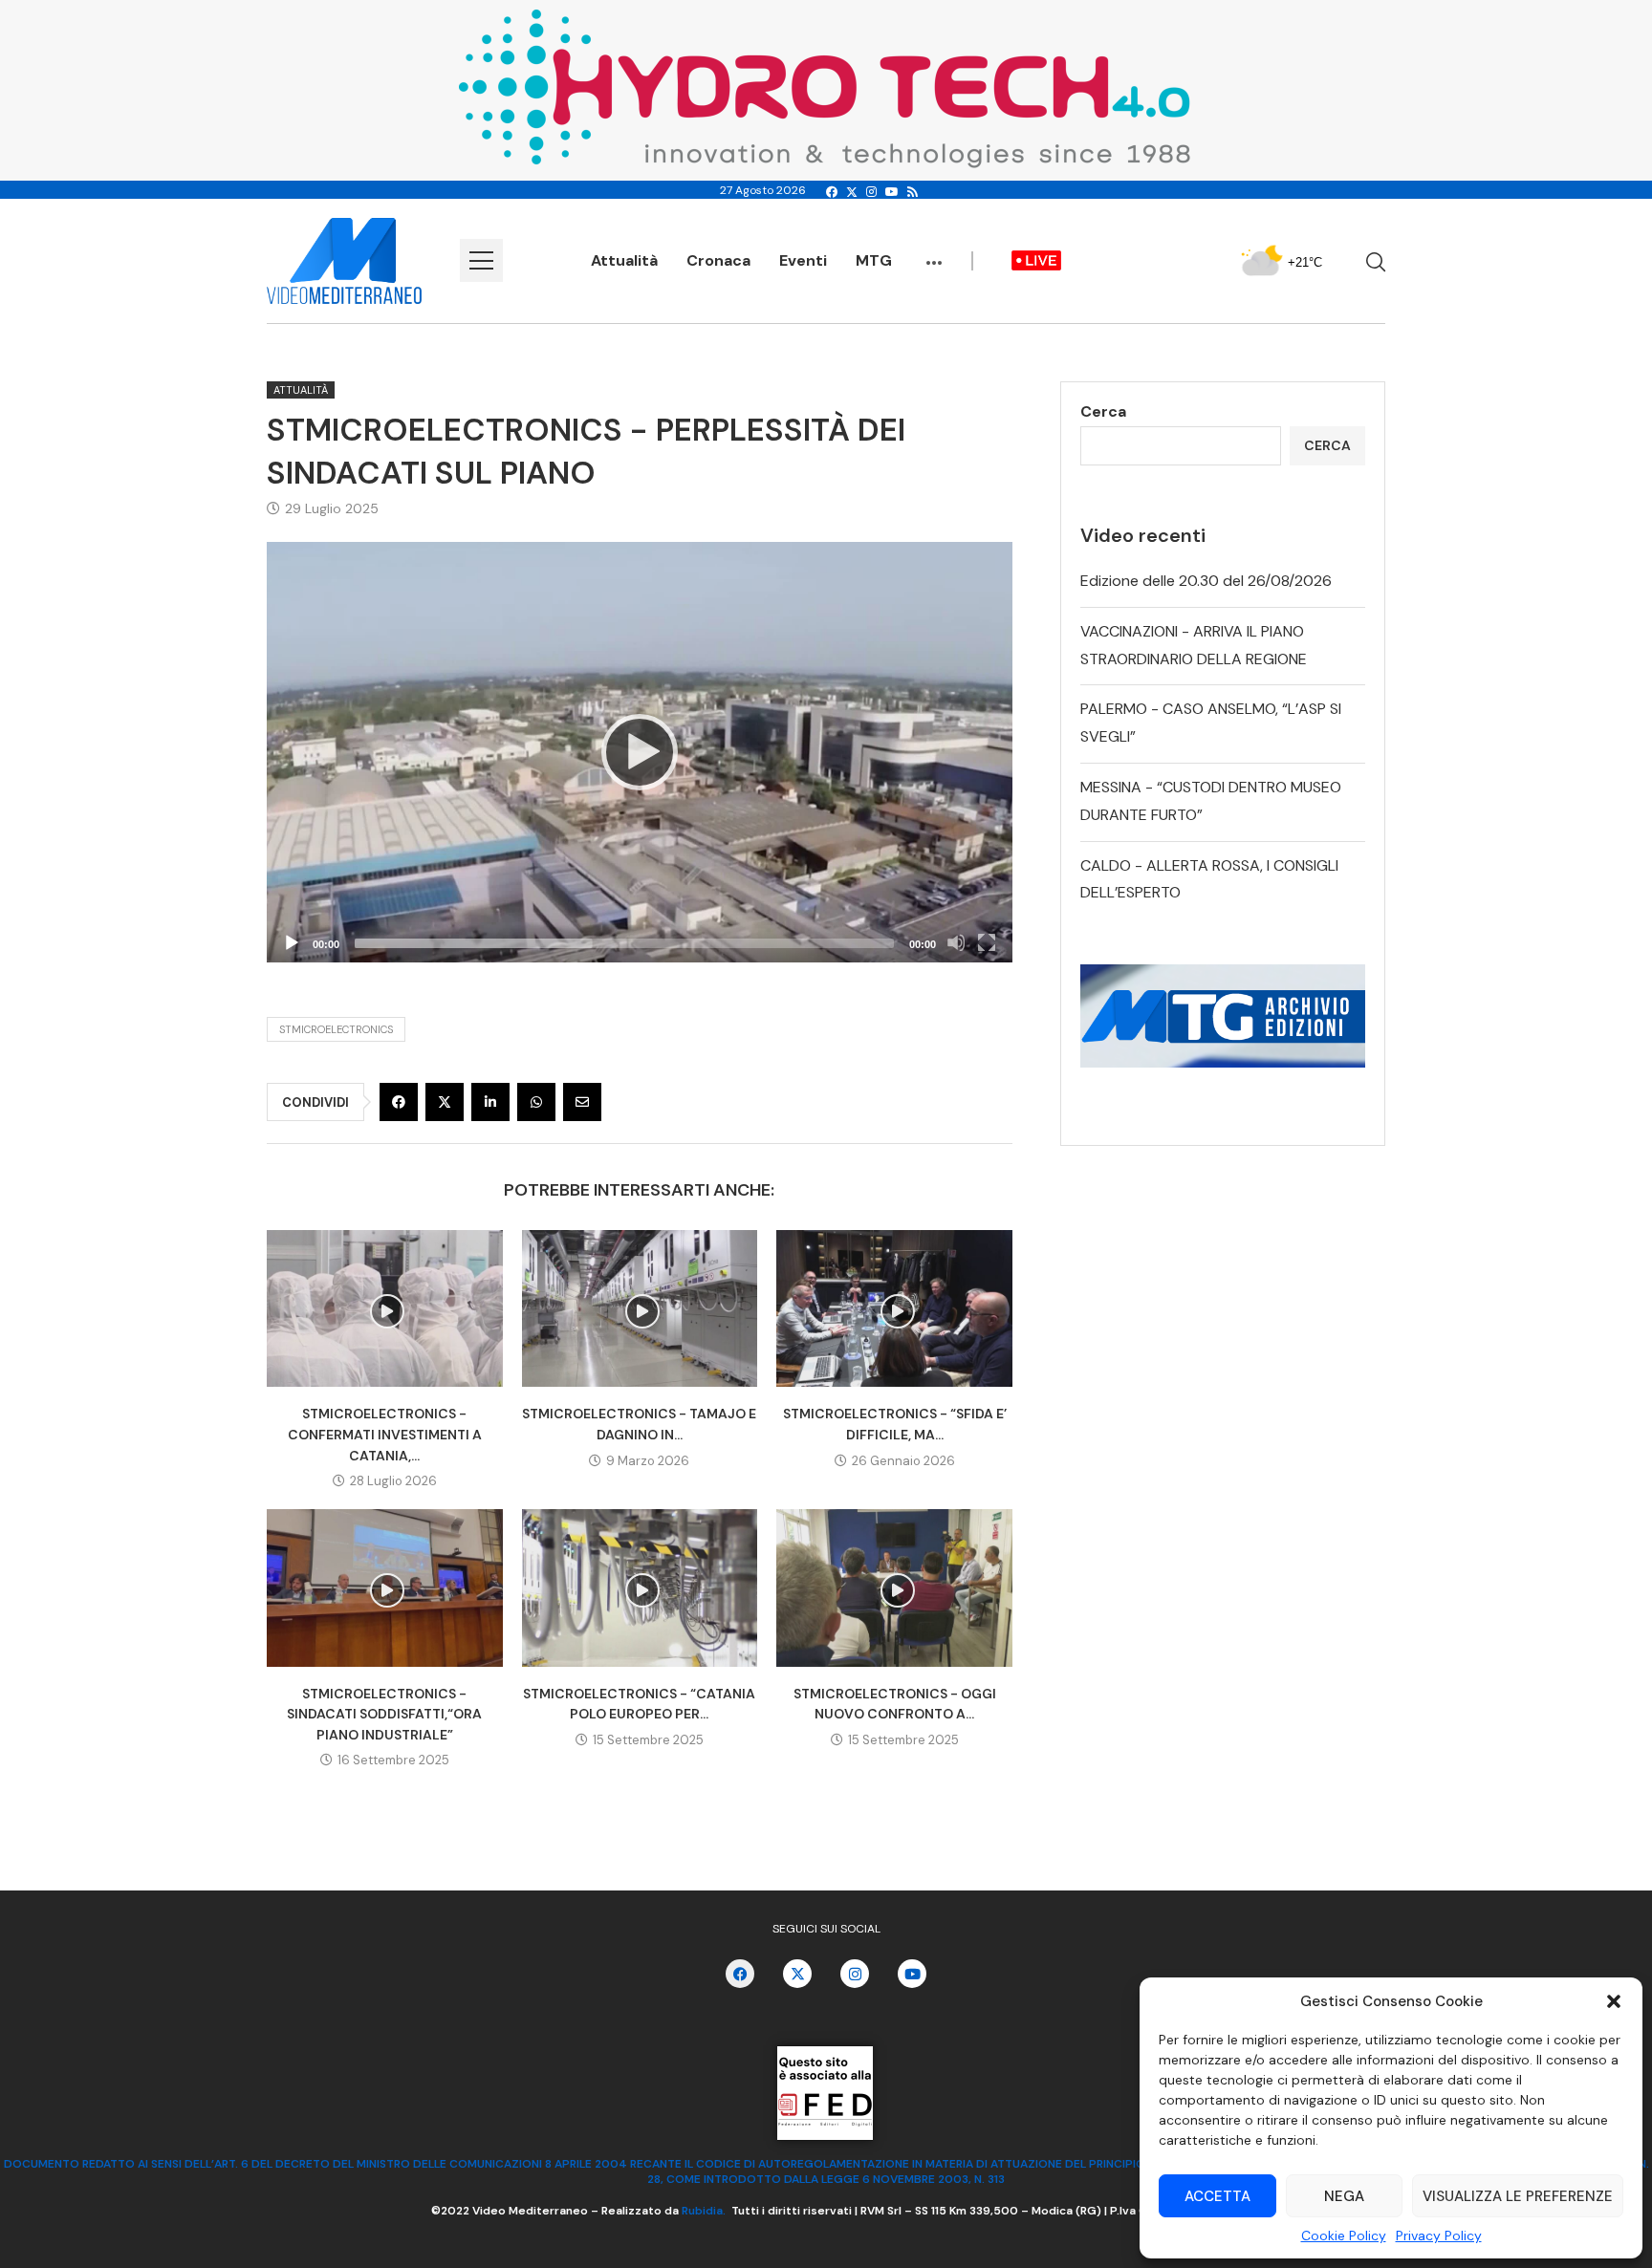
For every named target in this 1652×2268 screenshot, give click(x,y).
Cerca (1103, 411)
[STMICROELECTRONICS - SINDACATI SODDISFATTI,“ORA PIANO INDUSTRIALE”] (385, 1588)
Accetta (1217, 2196)
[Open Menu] (481, 260)
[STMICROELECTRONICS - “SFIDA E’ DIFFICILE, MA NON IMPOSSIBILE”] (894, 1308)
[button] (1614, 2001)
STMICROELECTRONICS (336, 1029)
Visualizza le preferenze (1518, 2196)
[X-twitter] (797, 1974)
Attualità (624, 260)
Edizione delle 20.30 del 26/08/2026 (1206, 581)
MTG (874, 260)
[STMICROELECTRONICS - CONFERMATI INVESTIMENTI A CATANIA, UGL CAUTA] (385, 1308)
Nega (1344, 2196)
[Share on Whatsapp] (536, 1102)
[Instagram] (871, 192)
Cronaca (718, 260)
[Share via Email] (582, 1102)
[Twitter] (852, 192)
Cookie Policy (1344, 2236)
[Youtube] (892, 192)
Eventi (803, 260)
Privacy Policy (1439, 2236)
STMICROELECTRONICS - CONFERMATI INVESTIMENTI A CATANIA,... (385, 1434)
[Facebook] (832, 192)
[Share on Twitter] (445, 1102)
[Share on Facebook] (399, 1102)
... (934, 253)
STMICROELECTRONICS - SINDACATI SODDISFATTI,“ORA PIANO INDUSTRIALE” (384, 1714)
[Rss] (913, 192)
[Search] (1376, 262)
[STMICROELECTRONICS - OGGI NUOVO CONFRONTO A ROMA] (894, 1588)
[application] (640, 752)
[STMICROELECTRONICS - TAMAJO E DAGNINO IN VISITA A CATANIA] (640, 1308)
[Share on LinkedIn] (490, 1102)
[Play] (640, 752)
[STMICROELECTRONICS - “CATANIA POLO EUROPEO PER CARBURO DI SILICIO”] (640, 1588)
